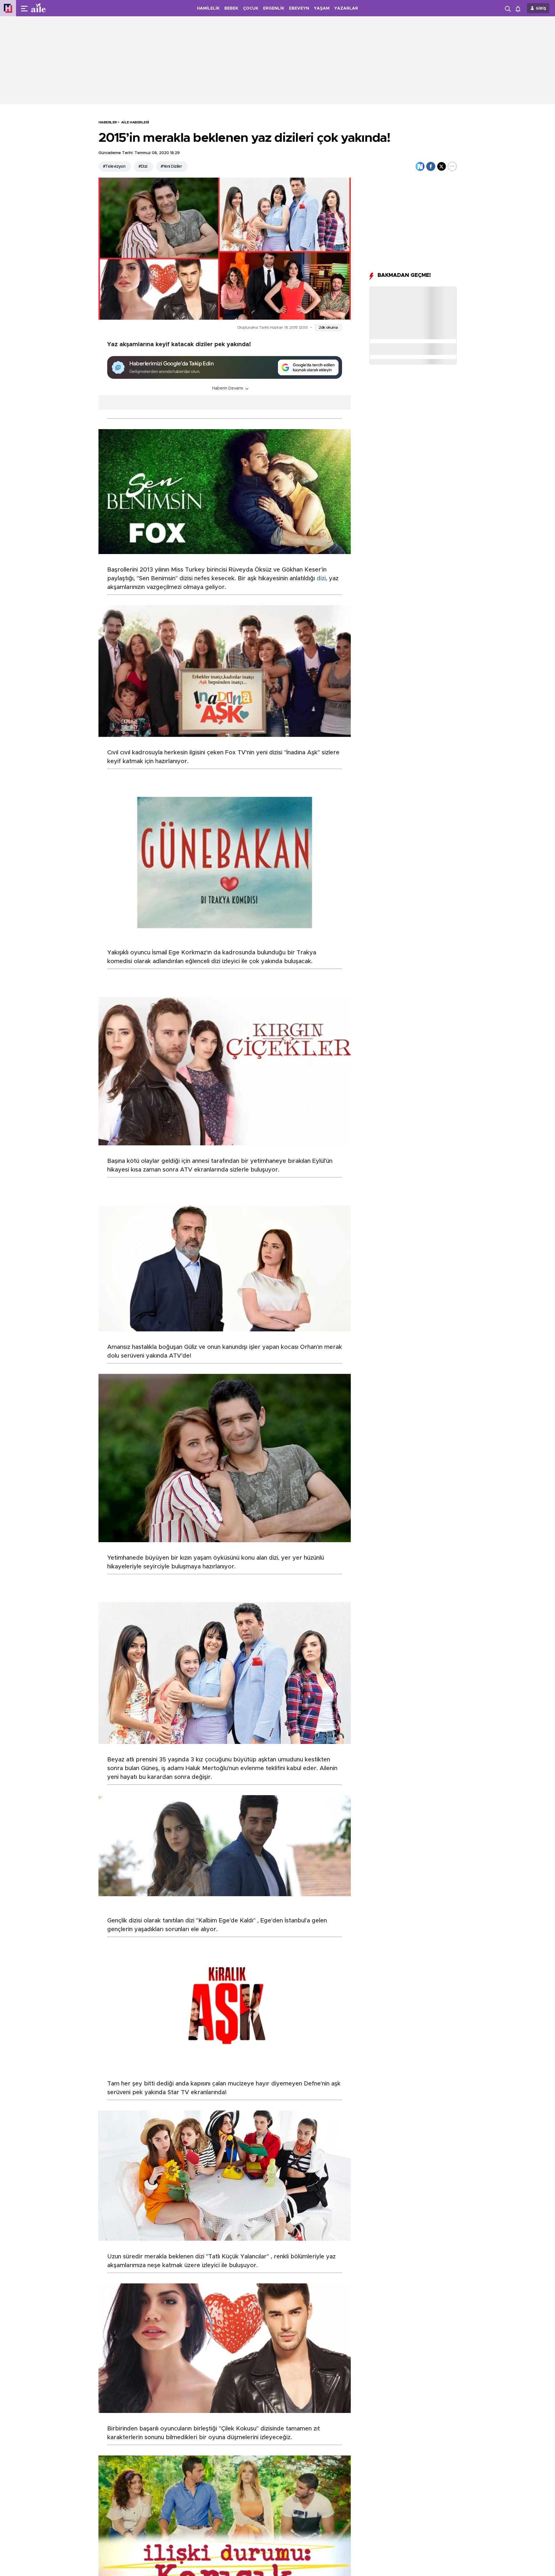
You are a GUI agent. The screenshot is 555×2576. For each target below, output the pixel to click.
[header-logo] (50, 8)
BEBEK (231, 8)
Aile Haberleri (135, 122)
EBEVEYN (299, 8)
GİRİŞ (541, 9)
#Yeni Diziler (171, 167)
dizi (321, 578)
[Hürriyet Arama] (508, 8)
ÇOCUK (251, 8)
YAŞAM (322, 8)
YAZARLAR (346, 8)
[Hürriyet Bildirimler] (519, 8)
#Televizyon (114, 167)
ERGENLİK (274, 8)
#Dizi (143, 167)
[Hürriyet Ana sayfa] (8, 8)
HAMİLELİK (208, 8)
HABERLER (108, 122)
